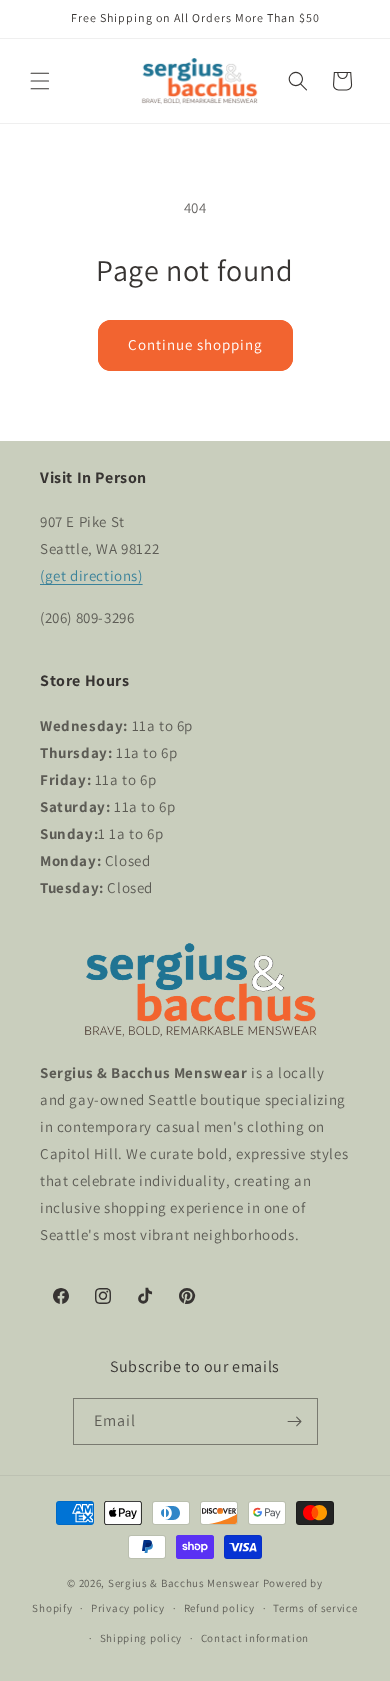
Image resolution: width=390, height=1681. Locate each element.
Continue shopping (195, 344)
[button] (40, 81)
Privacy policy (128, 1608)
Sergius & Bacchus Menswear (184, 1583)
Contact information (255, 1638)
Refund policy (219, 1608)
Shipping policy (141, 1638)
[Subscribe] (295, 1421)
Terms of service (315, 1608)
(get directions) (91, 575)
